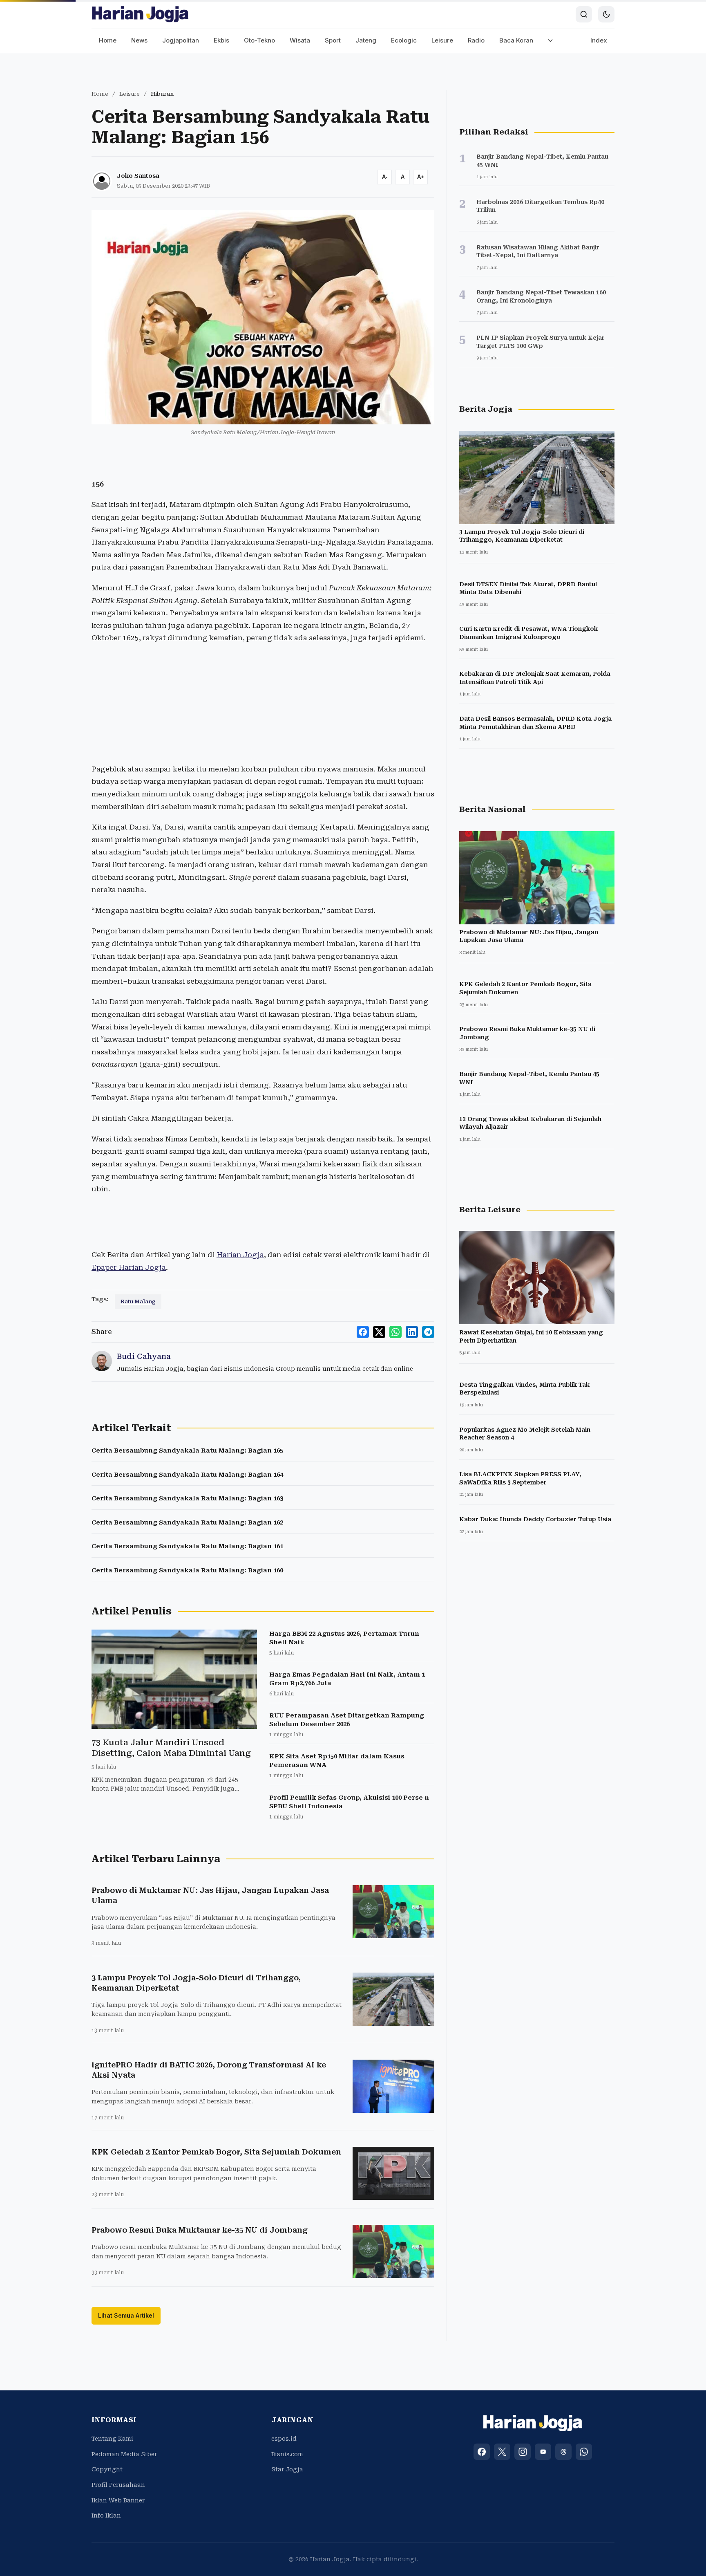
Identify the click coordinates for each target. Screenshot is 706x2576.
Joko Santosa (138, 176)
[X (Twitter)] (502, 2452)
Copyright (107, 2469)
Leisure (442, 40)
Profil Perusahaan (118, 2485)
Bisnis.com (287, 2454)
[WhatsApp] (584, 2452)
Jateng (366, 40)
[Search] (584, 14)
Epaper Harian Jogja (129, 1267)
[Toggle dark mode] (606, 14)
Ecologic (404, 40)
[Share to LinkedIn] (412, 1332)
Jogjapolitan (181, 40)
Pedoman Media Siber (124, 2454)
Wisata (300, 40)
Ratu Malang (138, 1301)
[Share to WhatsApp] (395, 1332)
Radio (476, 40)
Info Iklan (106, 2515)
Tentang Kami (112, 2439)
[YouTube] (543, 2452)
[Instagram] (523, 2452)
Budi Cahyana (144, 1356)
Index (599, 40)
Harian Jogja (240, 1255)
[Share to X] (379, 1332)
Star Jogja (287, 2469)
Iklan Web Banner (118, 2500)
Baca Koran (516, 40)
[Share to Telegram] (428, 1332)
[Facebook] (482, 2452)
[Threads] (563, 2452)
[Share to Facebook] (363, 1332)
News (139, 40)
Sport (333, 40)
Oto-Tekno (259, 40)
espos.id (284, 2439)
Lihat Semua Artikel (126, 2315)
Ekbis (221, 40)
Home (108, 40)
